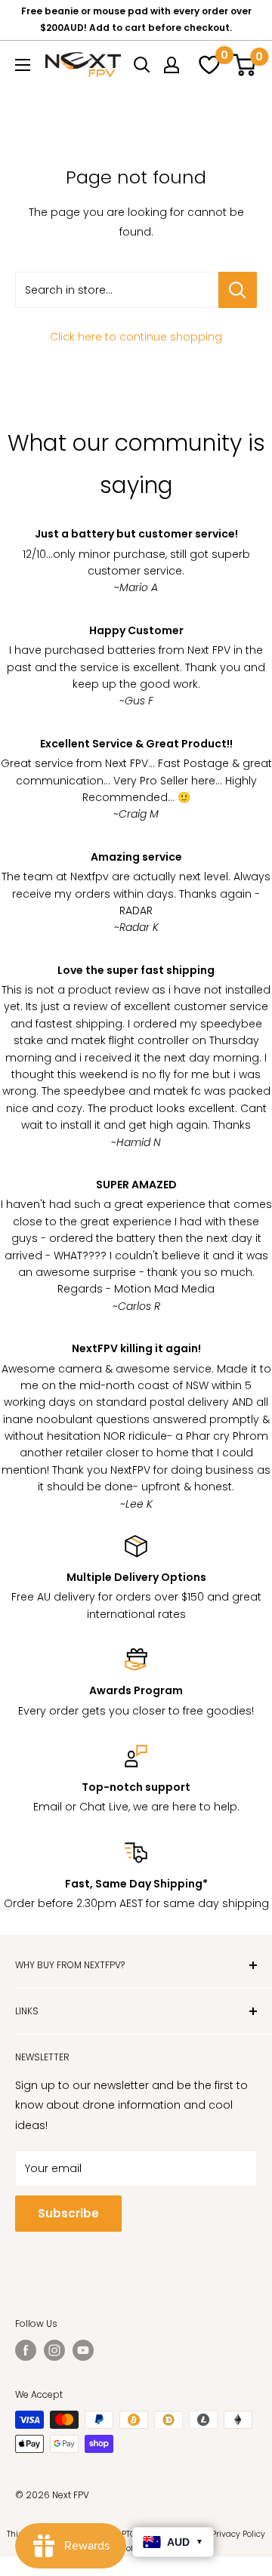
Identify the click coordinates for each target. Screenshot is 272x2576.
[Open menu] (23, 65)
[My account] (172, 65)
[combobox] (117, 290)
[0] (207, 65)
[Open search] (142, 65)
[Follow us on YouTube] (83, 2350)
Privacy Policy (238, 2534)
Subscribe (68, 2213)
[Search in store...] (238, 290)
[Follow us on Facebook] (26, 2350)
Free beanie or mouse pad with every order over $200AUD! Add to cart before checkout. (136, 19)
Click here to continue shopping (136, 337)
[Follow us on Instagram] (54, 2350)
